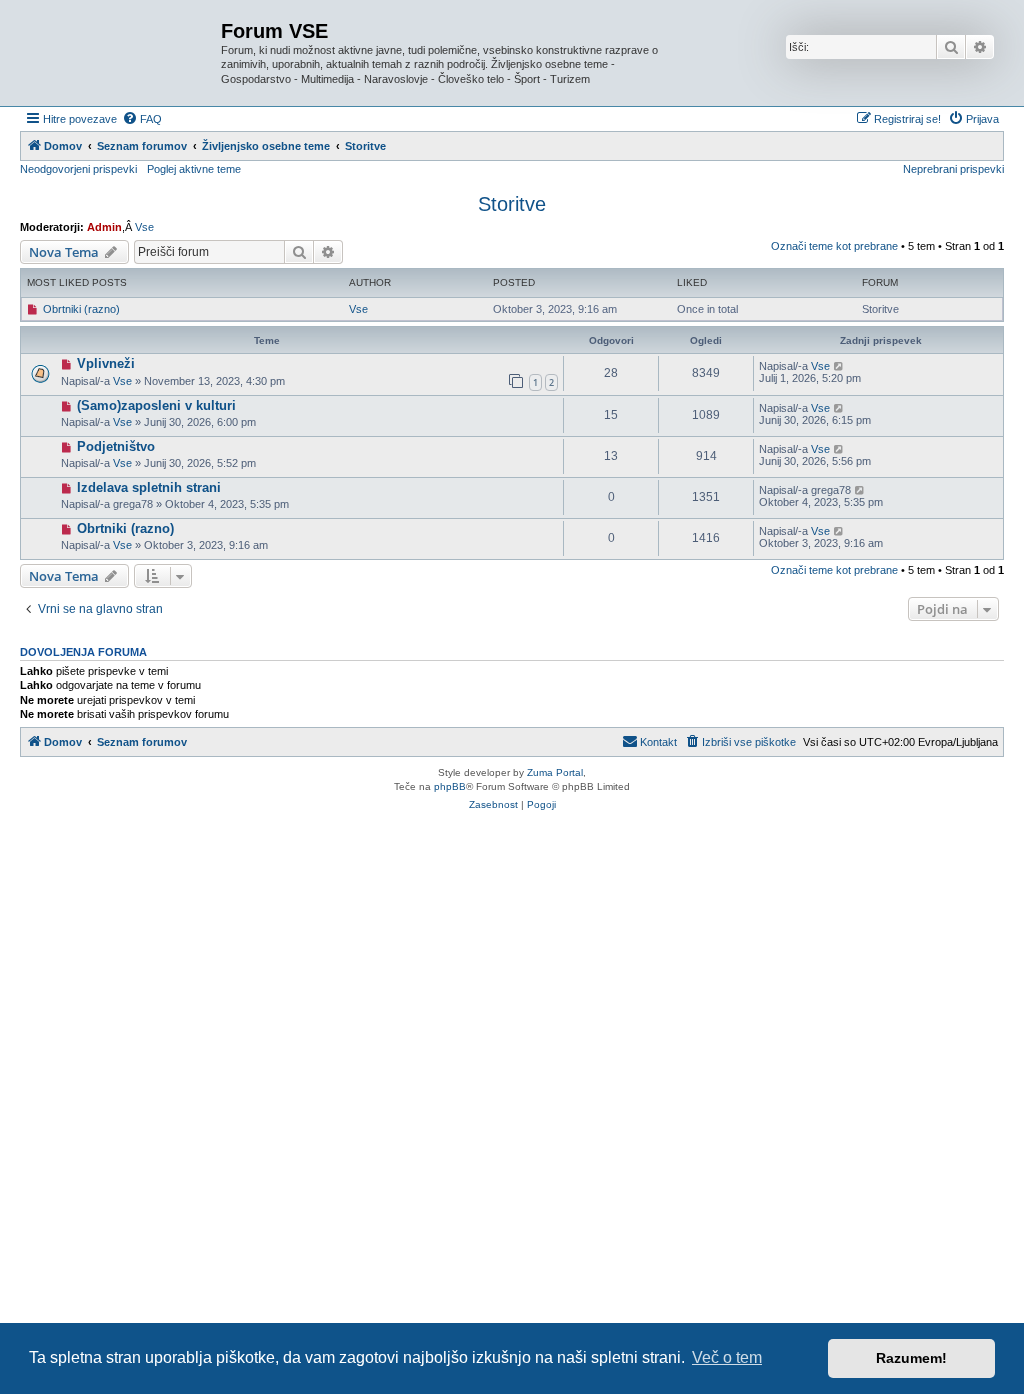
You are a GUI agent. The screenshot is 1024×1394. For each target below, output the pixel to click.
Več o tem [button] (727, 1357)
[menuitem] (142, 119)
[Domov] (123, 53)
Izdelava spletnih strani (149, 487)
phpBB (450, 786)
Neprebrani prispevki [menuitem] (953, 169)
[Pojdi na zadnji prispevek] (839, 366)
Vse (144, 227)
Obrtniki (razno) (81, 309)
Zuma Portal (555, 772)
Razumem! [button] (911, 1358)
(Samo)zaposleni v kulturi (156, 405)
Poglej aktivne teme (194, 169)
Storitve (512, 204)
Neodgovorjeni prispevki (78, 169)
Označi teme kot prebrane (834, 246)
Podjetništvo (116, 446)
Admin (104, 227)
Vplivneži (106, 363)
